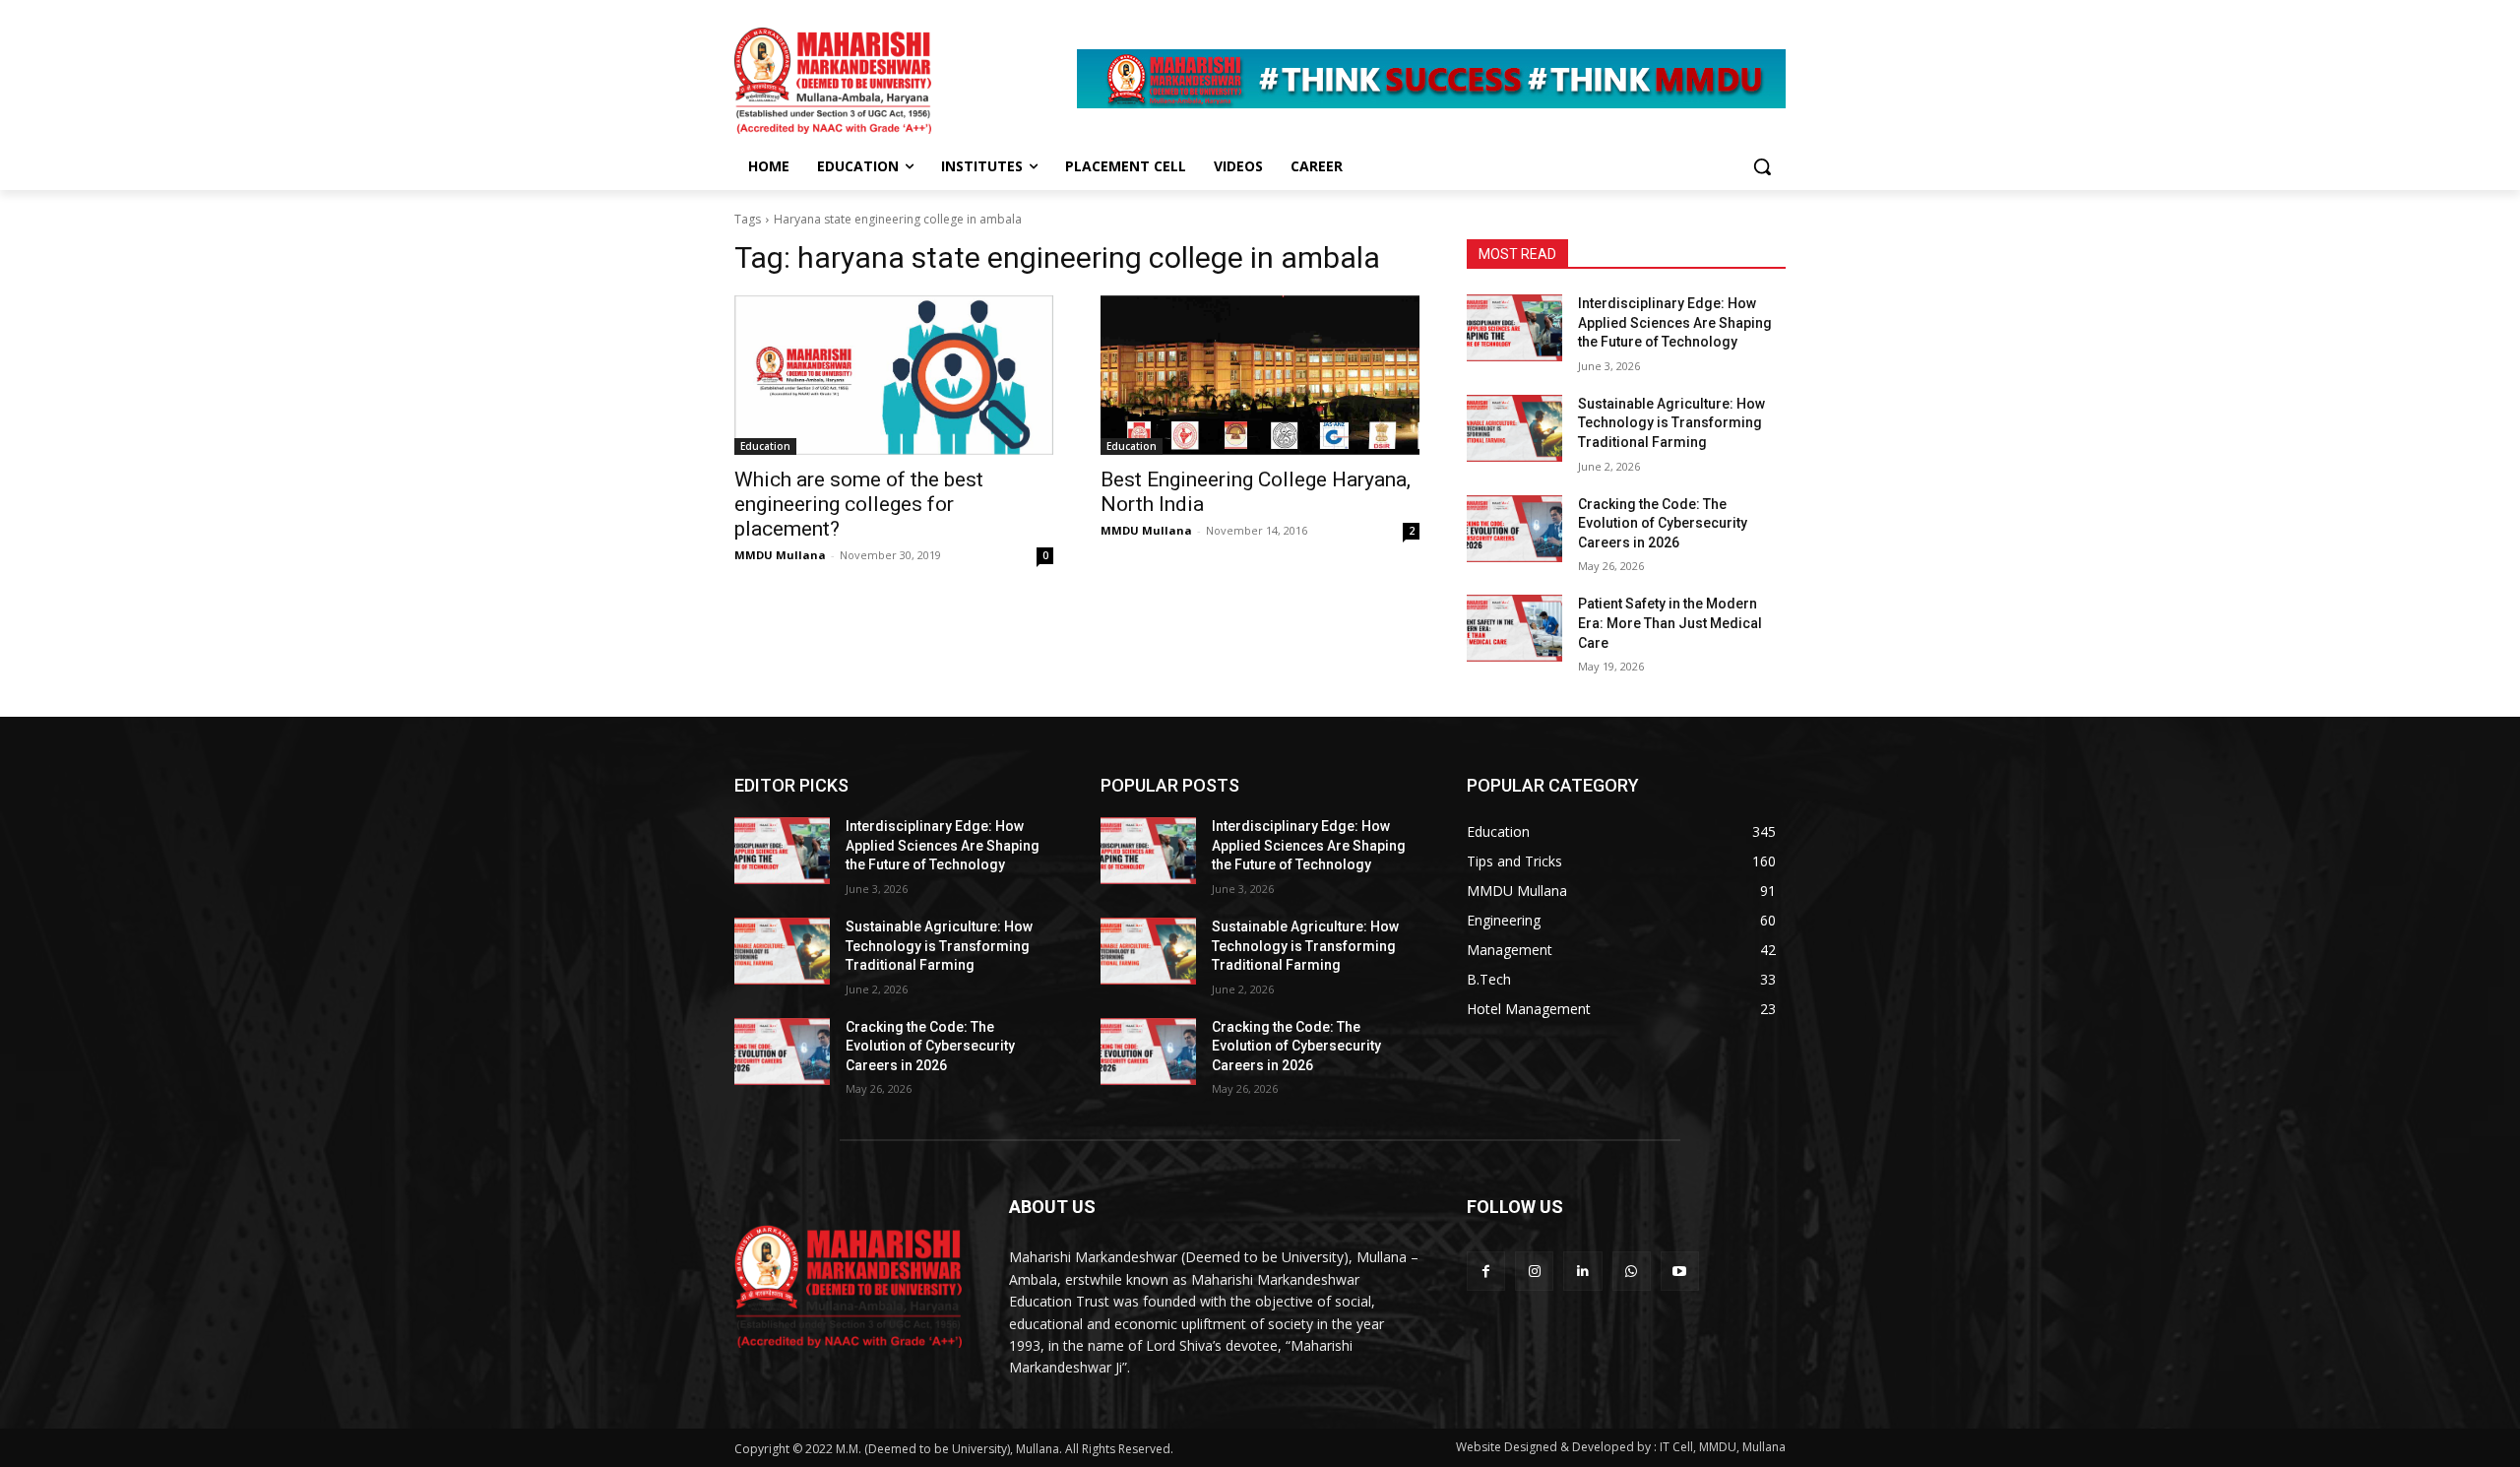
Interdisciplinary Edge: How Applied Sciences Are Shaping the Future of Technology (1675, 322)
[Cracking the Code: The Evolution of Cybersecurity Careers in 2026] (1514, 529)
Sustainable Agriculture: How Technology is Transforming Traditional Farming (1671, 423)
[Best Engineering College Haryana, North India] (1260, 375)
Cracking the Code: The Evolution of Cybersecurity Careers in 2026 (1663, 523)
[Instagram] (1534, 1271)
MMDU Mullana (780, 555)
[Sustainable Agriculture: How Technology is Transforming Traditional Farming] (1514, 428)
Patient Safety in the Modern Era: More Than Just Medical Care (1670, 623)
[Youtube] (1680, 1271)
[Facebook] (1486, 1271)
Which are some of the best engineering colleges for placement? (859, 504)
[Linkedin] (1582, 1271)
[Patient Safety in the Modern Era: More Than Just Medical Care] (1514, 628)
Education (765, 446)
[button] (1762, 166)
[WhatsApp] (1632, 1271)
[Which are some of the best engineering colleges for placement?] (894, 375)
